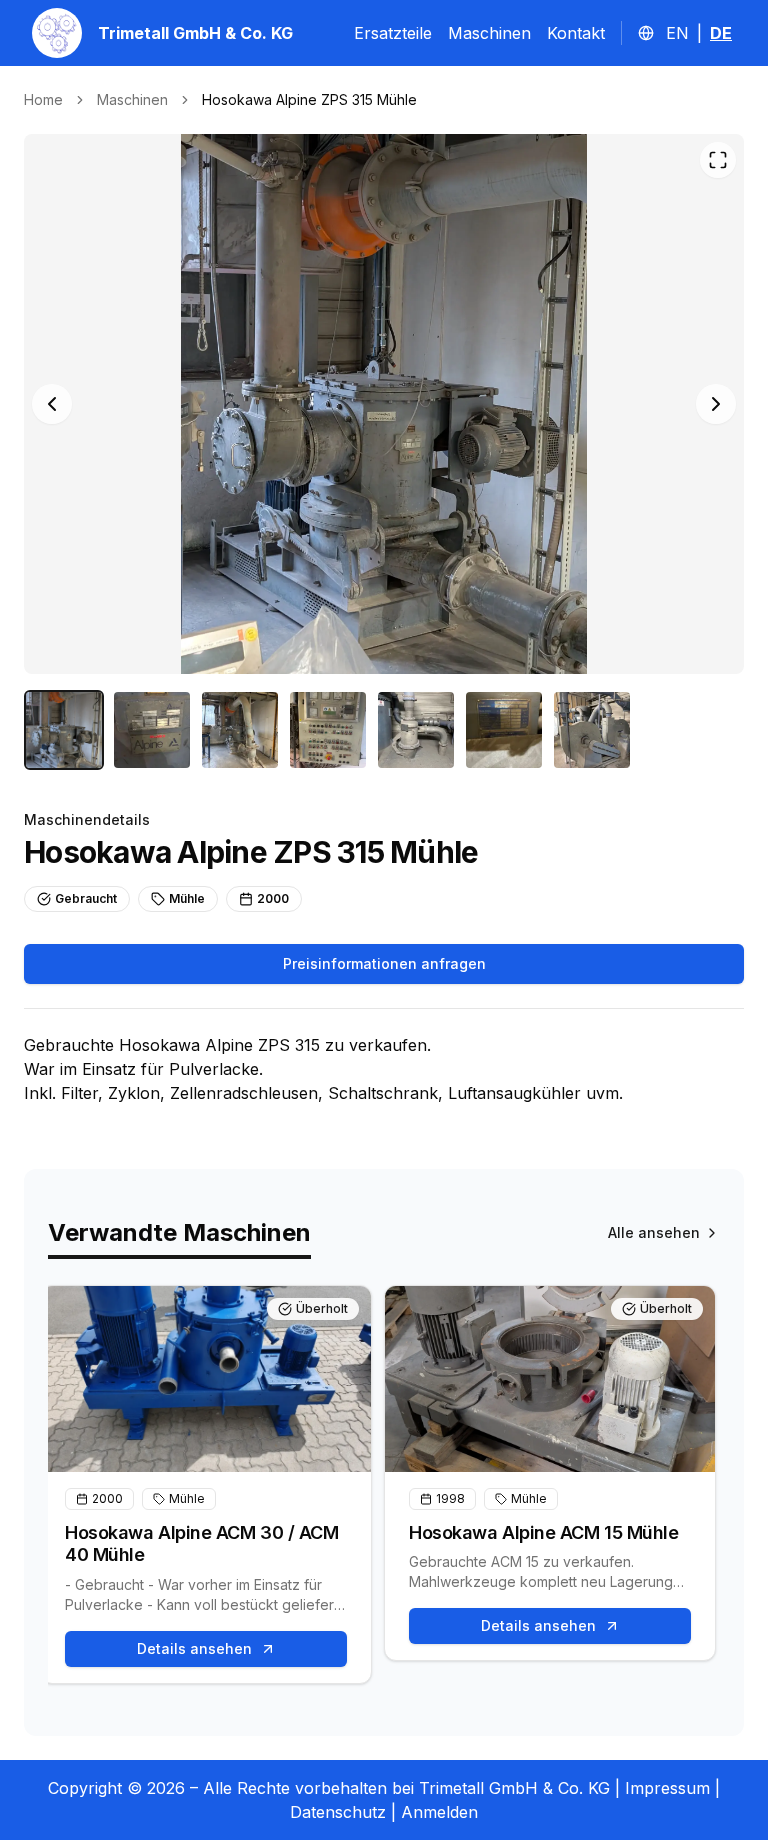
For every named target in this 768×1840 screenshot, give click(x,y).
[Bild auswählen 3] (240, 730)
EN (677, 33)
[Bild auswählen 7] (592, 730)
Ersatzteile (393, 33)
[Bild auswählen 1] (64, 730)
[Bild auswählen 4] (328, 730)
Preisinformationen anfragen (384, 963)
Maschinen (489, 33)
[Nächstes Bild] (716, 404)
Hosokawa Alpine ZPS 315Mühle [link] (309, 99)
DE (721, 33)
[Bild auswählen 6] (504, 730)
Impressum (667, 1788)
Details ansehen (194, 1648)
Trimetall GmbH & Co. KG (195, 33)
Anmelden (439, 1812)
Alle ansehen (654, 1232)
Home (43, 99)
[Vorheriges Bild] (52, 404)
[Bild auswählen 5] (416, 730)
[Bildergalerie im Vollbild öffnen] (718, 160)
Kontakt (576, 33)
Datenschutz (338, 1812)
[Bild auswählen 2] (152, 730)
